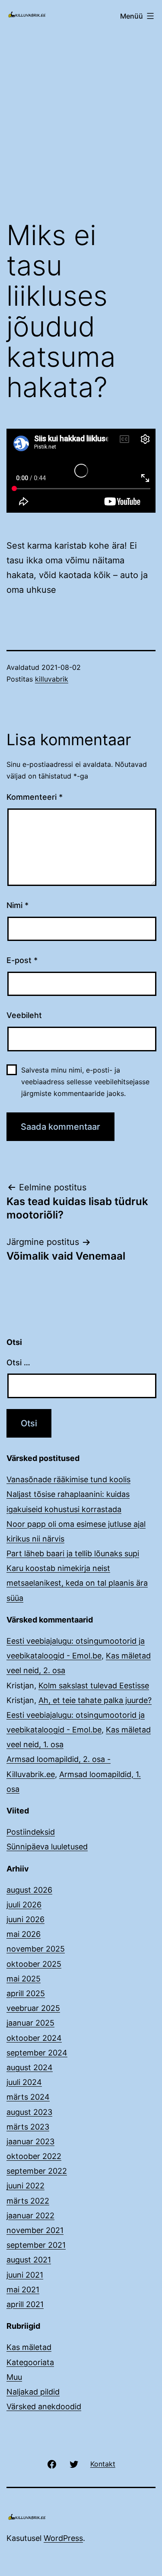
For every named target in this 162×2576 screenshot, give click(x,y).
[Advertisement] (81, 121)
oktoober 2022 (34, 2156)
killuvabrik (52, 679)
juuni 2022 (25, 2186)
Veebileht (24, 1015)
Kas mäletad (29, 2347)
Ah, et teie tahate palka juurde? (95, 1700)
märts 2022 (28, 2201)
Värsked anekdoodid (44, 2406)
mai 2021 (23, 2290)
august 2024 (30, 2067)
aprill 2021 (25, 2304)
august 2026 (29, 1890)
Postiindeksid (31, 1832)
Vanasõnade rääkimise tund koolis (68, 1479)
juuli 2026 (24, 1905)
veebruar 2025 (33, 2008)
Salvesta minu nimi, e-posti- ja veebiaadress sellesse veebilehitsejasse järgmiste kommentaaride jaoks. (85, 1082)
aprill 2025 (26, 1993)
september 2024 (37, 2053)
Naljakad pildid (33, 2392)
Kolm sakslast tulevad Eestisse (94, 1686)
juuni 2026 (25, 1919)
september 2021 (36, 2245)
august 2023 (29, 2112)
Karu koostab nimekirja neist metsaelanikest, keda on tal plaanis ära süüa (77, 1583)
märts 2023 (28, 2127)
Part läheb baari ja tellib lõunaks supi (73, 1553)
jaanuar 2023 (30, 2141)
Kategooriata (30, 2362)
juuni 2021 (25, 2275)
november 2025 (36, 1949)
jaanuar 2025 (30, 2023)
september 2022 (37, 2171)
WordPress (63, 2538)
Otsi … (18, 1362)
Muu (14, 2377)
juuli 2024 (24, 2082)
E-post (22, 960)
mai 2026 (24, 1934)
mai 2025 (24, 1979)
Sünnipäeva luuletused (47, 1847)
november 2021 (35, 2230)
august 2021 (29, 2260)
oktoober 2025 (34, 1964)
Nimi (17, 905)
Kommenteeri (35, 797)
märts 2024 (28, 2097)
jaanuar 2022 (30, 2216)
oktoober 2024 (34, 2038)
